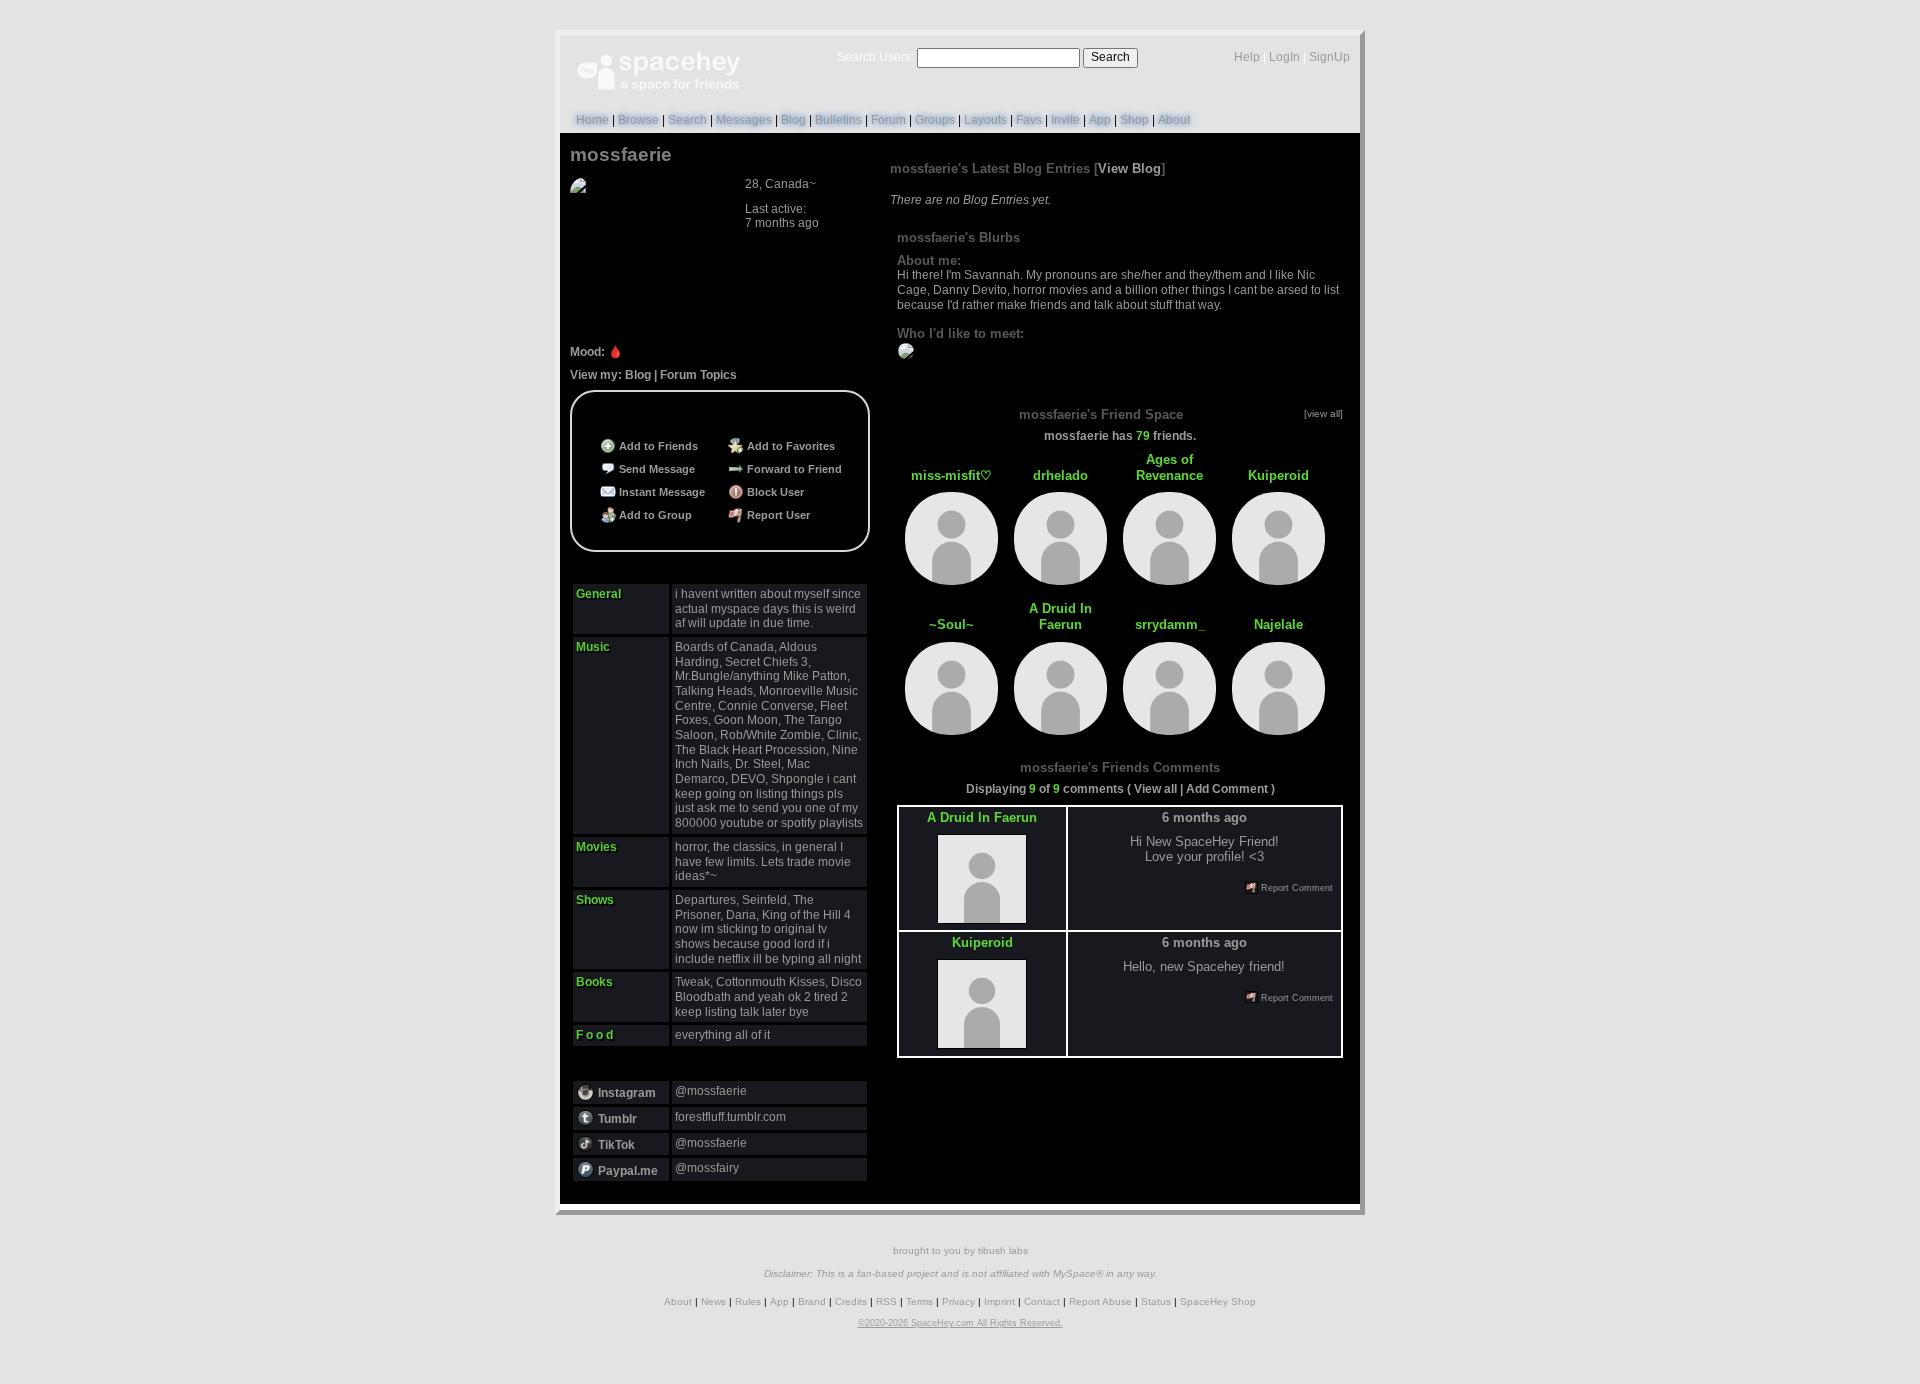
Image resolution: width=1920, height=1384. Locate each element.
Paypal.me (626, 1171)
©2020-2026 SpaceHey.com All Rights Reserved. (960, 1323)
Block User (774, 492)
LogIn (1284, 57)
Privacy (958, 1301)
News (713, 1301)
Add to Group (654, 515)
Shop (1134, 120)
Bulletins (838, 120)
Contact (1042, 1301)
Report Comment (1295, 888)
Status (1156, 1301)
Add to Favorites (789, 446)
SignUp (1329, 57)
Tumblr (616, 1119)
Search (1110, 57)
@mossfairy (707, 1168)
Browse (638, 120)
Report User (777, 515)
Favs (1029, 120)
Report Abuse (1100, 1301)
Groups (935, 120)
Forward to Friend (793, 469)
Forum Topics (698, 375)
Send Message (655, 469)
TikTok (615, 1145)
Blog (793, 120)
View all (1155, 789)
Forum (888, 120)
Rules (748, 1301)
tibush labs (1003, 1250)
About (1174, 120)
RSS (886, 1301)
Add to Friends (657, 446)
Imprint (999, 1301)
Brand (812, 1301)
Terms (919, 1301)
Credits (851, 1301)
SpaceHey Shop (1218, 1301)
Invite (1065, 120)
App (1100, 120)
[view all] (1323, 413)
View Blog (1129, 168)
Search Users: (875, 57)
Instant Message (660, 492)
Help (1247, 57)
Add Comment (1227, 789)
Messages (744, 120)
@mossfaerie (711, 1091)
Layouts (985, 120)
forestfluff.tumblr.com (730, 1117)
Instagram (625, 1093)
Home (592, 120)
